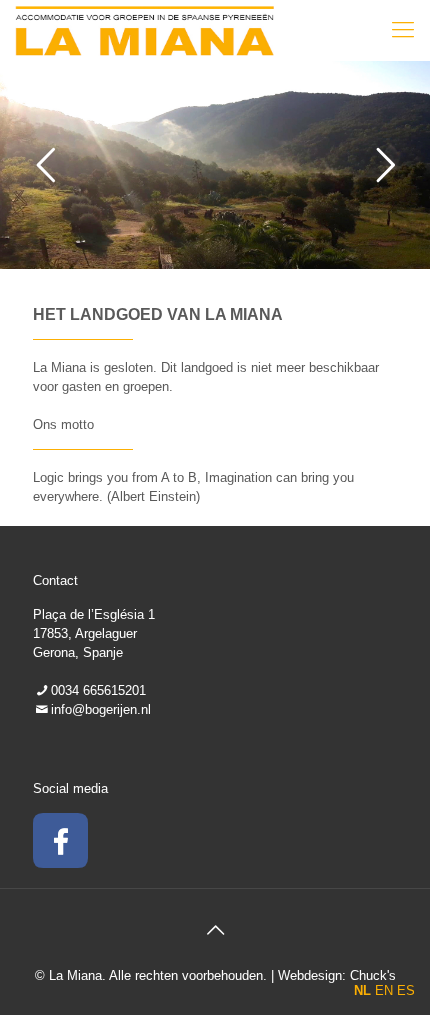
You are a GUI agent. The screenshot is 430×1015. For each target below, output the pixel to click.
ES (406, 990)
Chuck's (373, 975)
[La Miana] (144, 30)
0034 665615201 (98, 690)
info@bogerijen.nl (101, 709)
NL (362, 990)
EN (384, 990)
